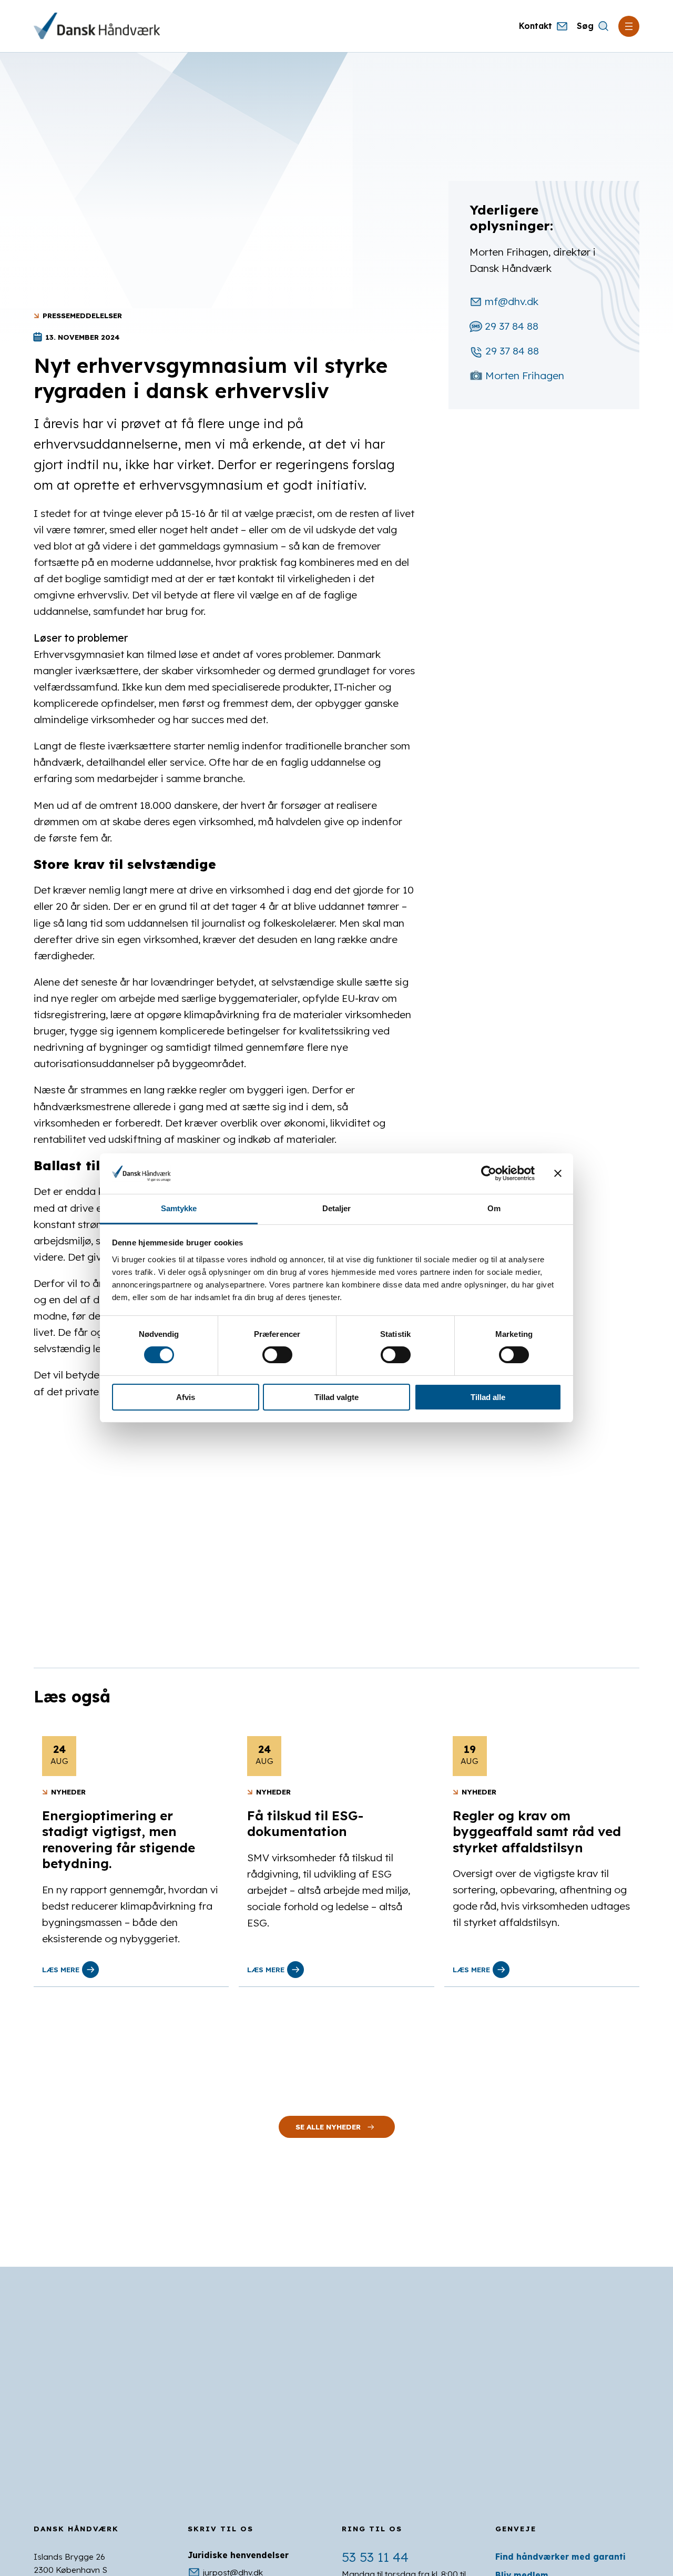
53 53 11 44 (375, 2557)
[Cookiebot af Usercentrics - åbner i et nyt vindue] (489, 1173)
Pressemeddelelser (82, 315)
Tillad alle (488, 1397)
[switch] (277, 1355)
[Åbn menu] (629, 26)
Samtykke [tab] (179, 1208)
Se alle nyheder (328, 2127)
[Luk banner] (558, 1173)
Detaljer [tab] (337, 1208)
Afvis (186, 1397)
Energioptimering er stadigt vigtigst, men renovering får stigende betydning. (119, 1839)
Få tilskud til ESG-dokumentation (305, 1823)
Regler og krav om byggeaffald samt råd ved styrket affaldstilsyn (537, 1832)
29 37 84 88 (512, 326)
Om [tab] (494, 1208)
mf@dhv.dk (512, 301)
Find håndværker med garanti (560, 2557)
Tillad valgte (336, 1397)
